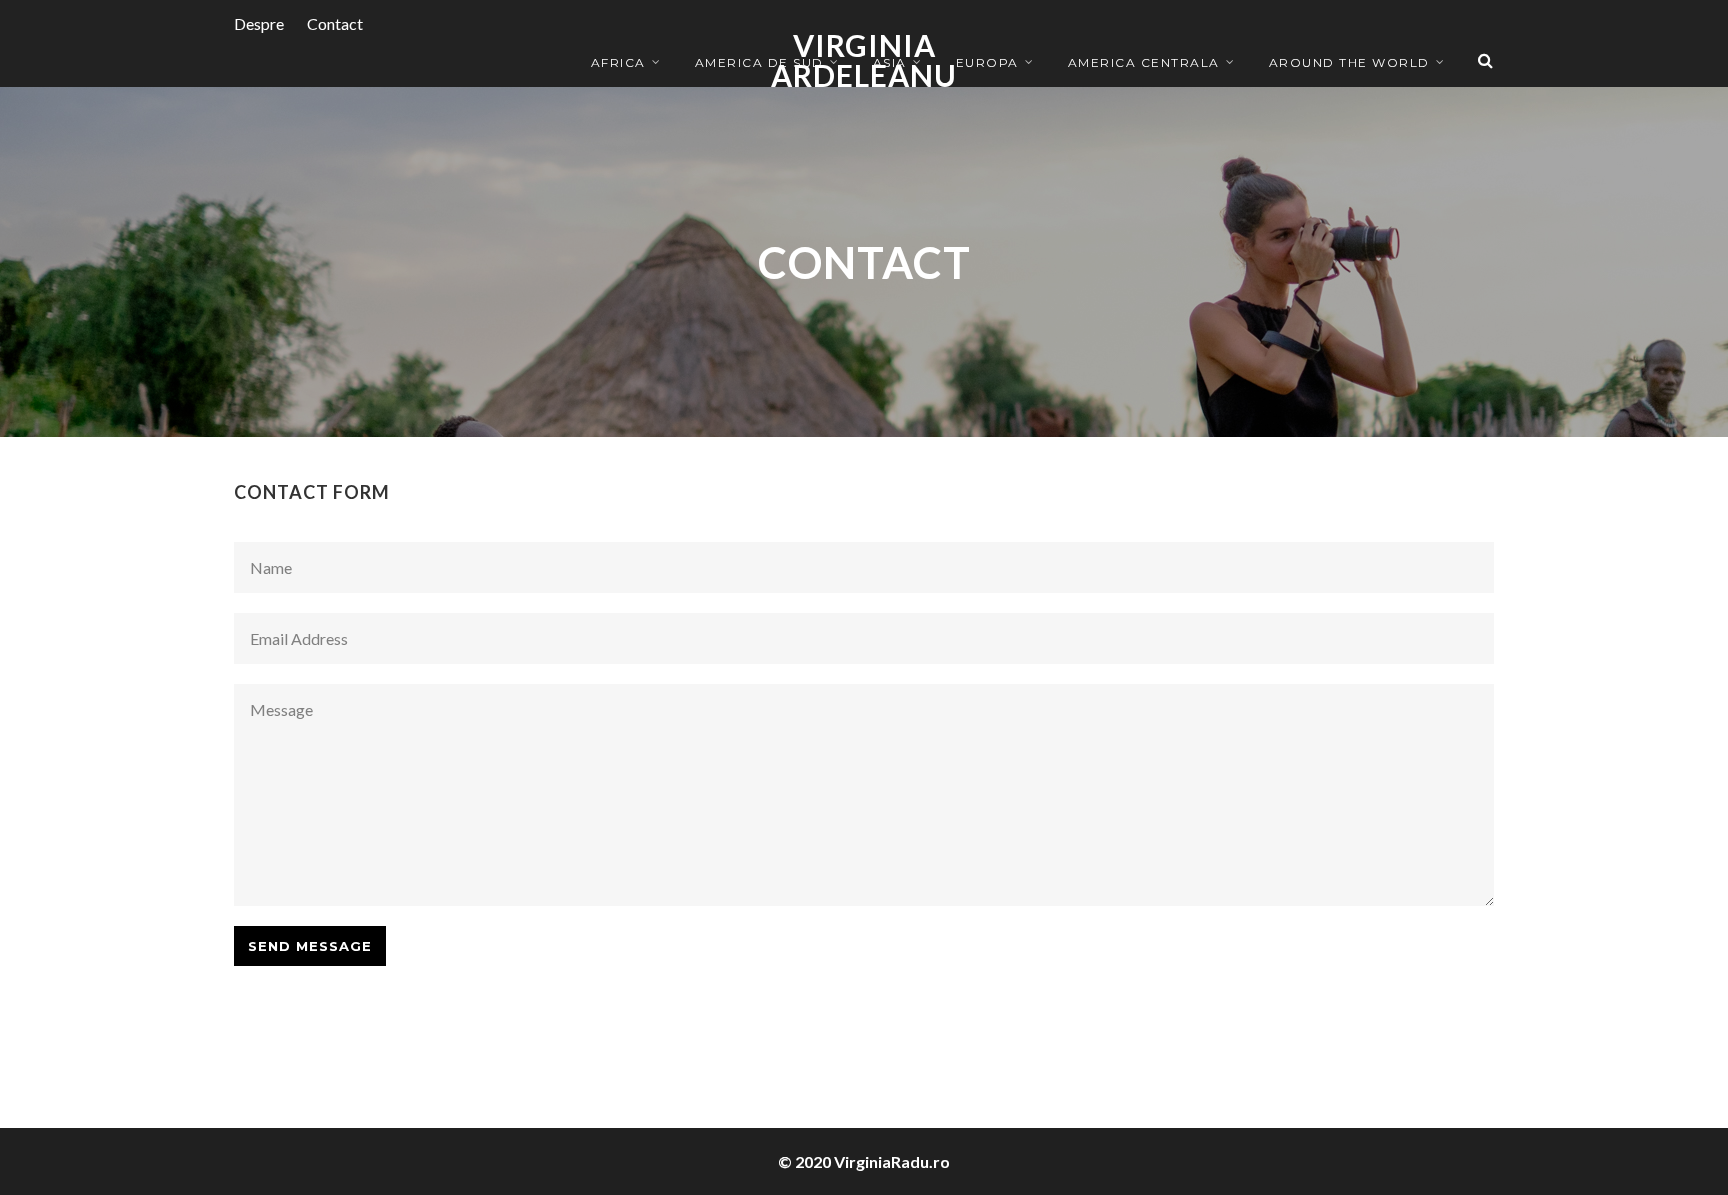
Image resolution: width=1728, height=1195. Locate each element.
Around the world (1349, 62)
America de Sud (759, 62)
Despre (259, 23)
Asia (890, 62)
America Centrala (1144, 62)
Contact (335, 23)
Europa (987, 62)
